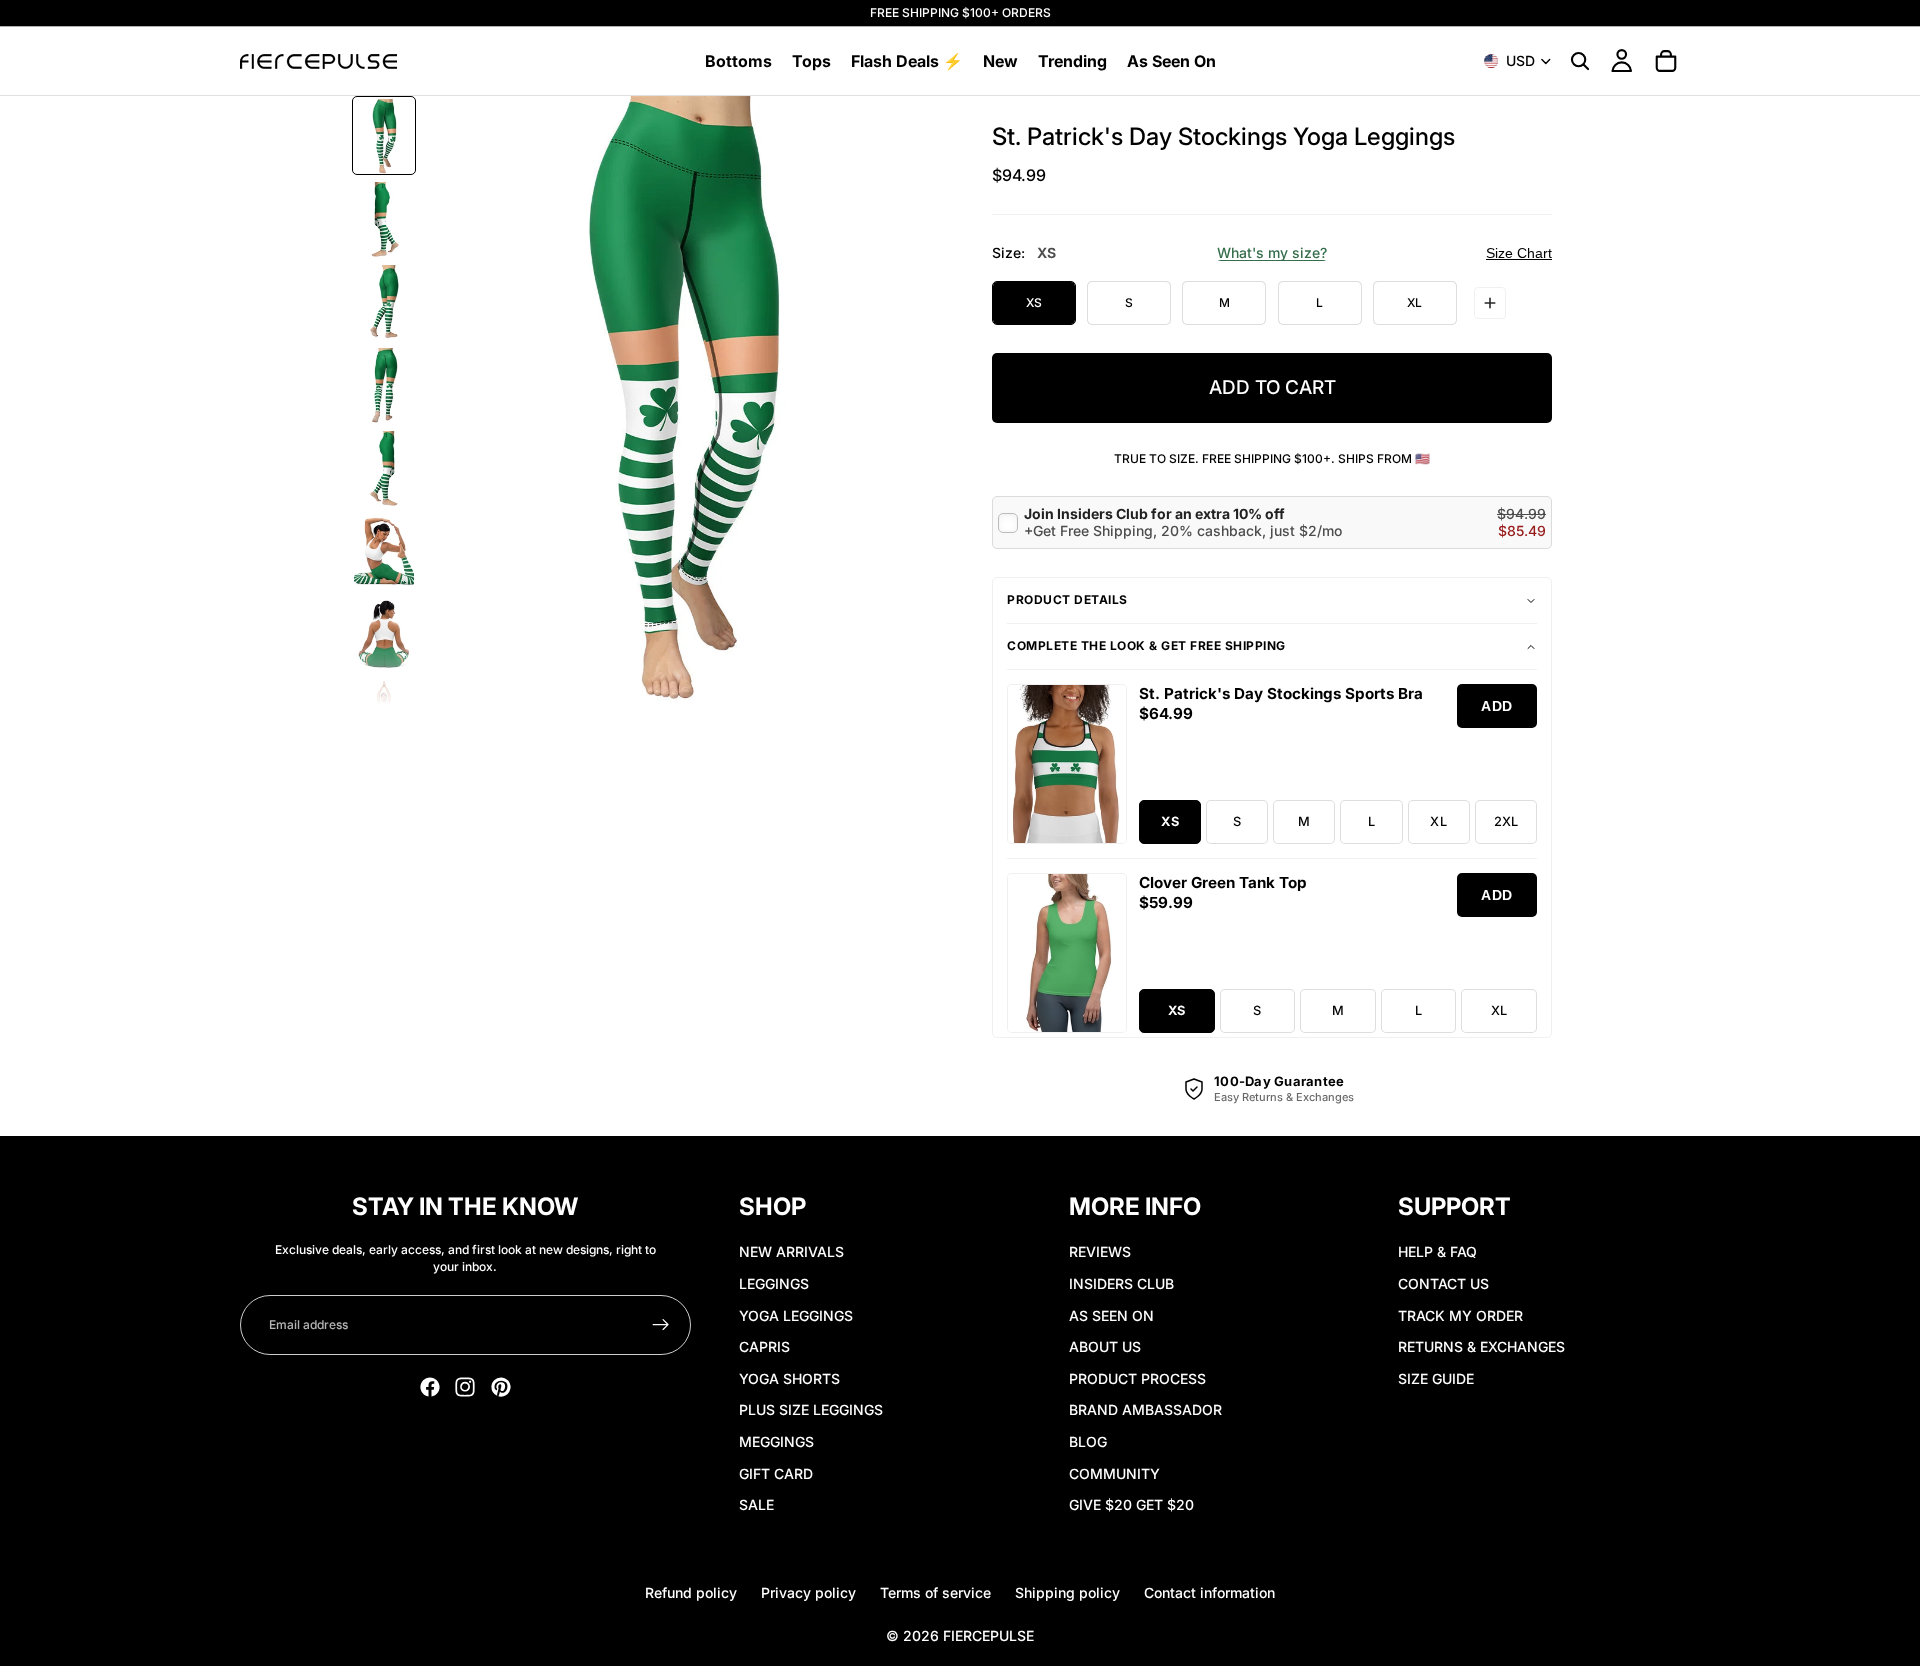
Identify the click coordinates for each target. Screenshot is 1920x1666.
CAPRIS (764, 1346)
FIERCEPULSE (988, 1635)
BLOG (1088, 1441)
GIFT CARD (776, 1473)
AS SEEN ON (1111, 1315)
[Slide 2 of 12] (384, 219)
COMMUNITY (1114, 1473)
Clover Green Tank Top (1223, 882)
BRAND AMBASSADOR (1145, 1409)
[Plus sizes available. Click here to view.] (1490, 303)
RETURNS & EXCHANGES (1481, 1346)
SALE (756, 1504)
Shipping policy (1067, 1592)
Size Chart (1519, 253)
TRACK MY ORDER (1460, 1315)
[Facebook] (430, 1387)
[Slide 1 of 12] (384, 136)
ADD (1497, 706)
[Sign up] (661, 1325)
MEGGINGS (776, 1441)
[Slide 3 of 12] (384, 302)
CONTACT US (1443, 1283)
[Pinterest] (501, 1387)
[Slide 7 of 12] (384, 634)
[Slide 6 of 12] (384, 551)
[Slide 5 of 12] (384, 468)
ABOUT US (1105, 1346)
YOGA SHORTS (789, 1378)
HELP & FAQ (1437, 1251)
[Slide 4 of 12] (384, 385)
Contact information (1209, 1592)
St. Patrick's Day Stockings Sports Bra (1281, 693)
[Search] (1580, 61)
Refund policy (691, 1592)
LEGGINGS (774, 1283)
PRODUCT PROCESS (1137, 1378)
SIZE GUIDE (1436, 1378)
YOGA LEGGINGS (796, 1315)
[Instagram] (465, 1387)
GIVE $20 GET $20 (1131, 1504)
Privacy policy (808, 1592)
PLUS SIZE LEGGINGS (811, 1409)
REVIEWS (1100, 1251)
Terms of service (935, 1592)
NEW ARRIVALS (791, 1251)
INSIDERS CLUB (1121, 1283)
